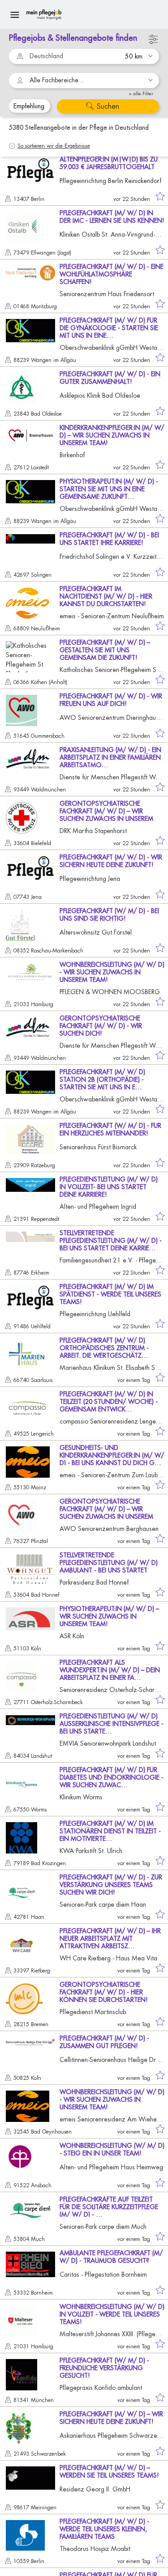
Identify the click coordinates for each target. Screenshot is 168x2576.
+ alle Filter (141, 94)
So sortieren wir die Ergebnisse (54, 146)
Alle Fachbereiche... (57, 80)
